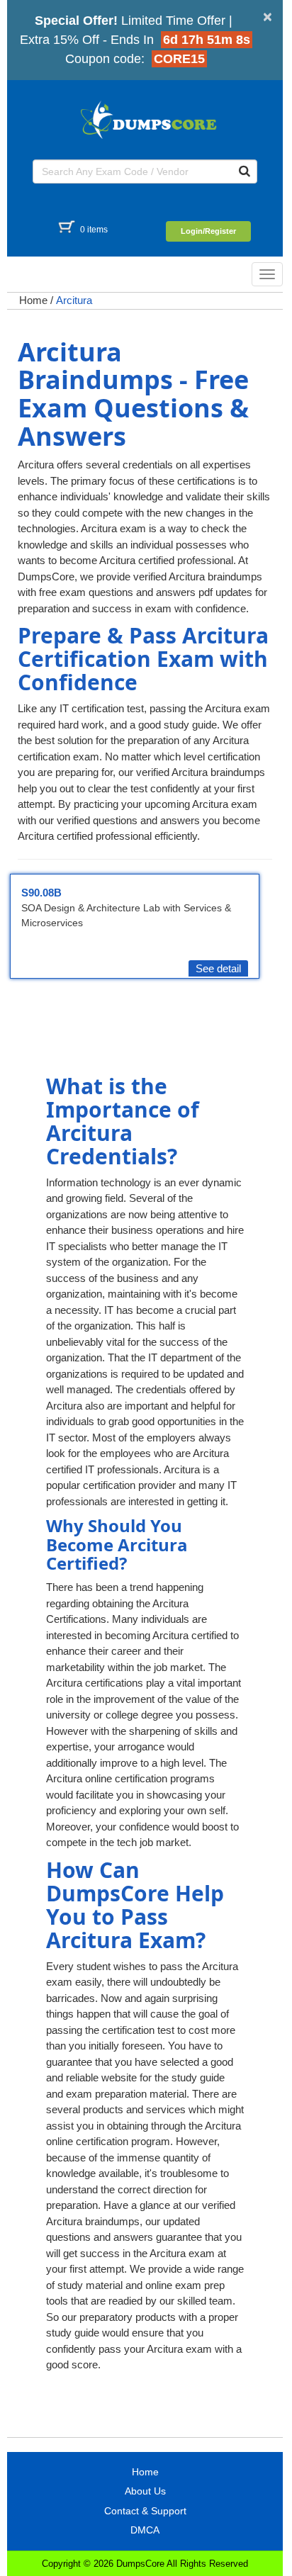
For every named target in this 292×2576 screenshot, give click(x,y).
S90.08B (41, 893)
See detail (218, 968)
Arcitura (74, 300)
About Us (145, 2491)
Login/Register (208, 231)
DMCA (145, 2530)
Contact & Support (145, 2511)
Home (33, 300)
